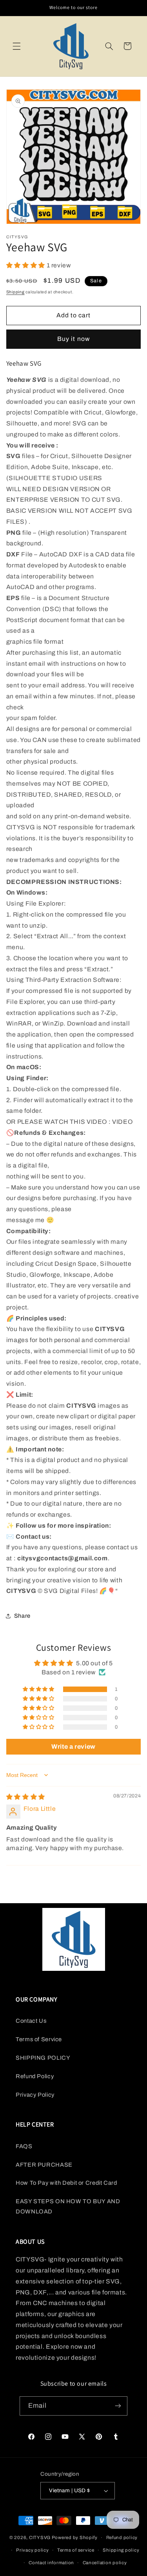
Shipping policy (121, 2550)
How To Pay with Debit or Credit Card (66, 2183)
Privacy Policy (35, 2095)
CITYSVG (40, 2537)
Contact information (51, 2563)
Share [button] (22, 1616)
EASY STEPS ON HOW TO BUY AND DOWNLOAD (68, 2206)
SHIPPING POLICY (43, 2058)
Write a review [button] (73, 1746)
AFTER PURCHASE (44, 2165)
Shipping (15, 292)
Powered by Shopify (75, 2537)
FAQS (24, 2146)
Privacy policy (32, 2550)
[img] (26, 1797)
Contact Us (31, 2021)
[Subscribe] (118, 2406)
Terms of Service (39, 2039)
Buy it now (73, 339)
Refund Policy (35, 2076)
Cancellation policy (105, 2563)
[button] (16, 46)
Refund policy (122, 2537)
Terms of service (76, 2550)
